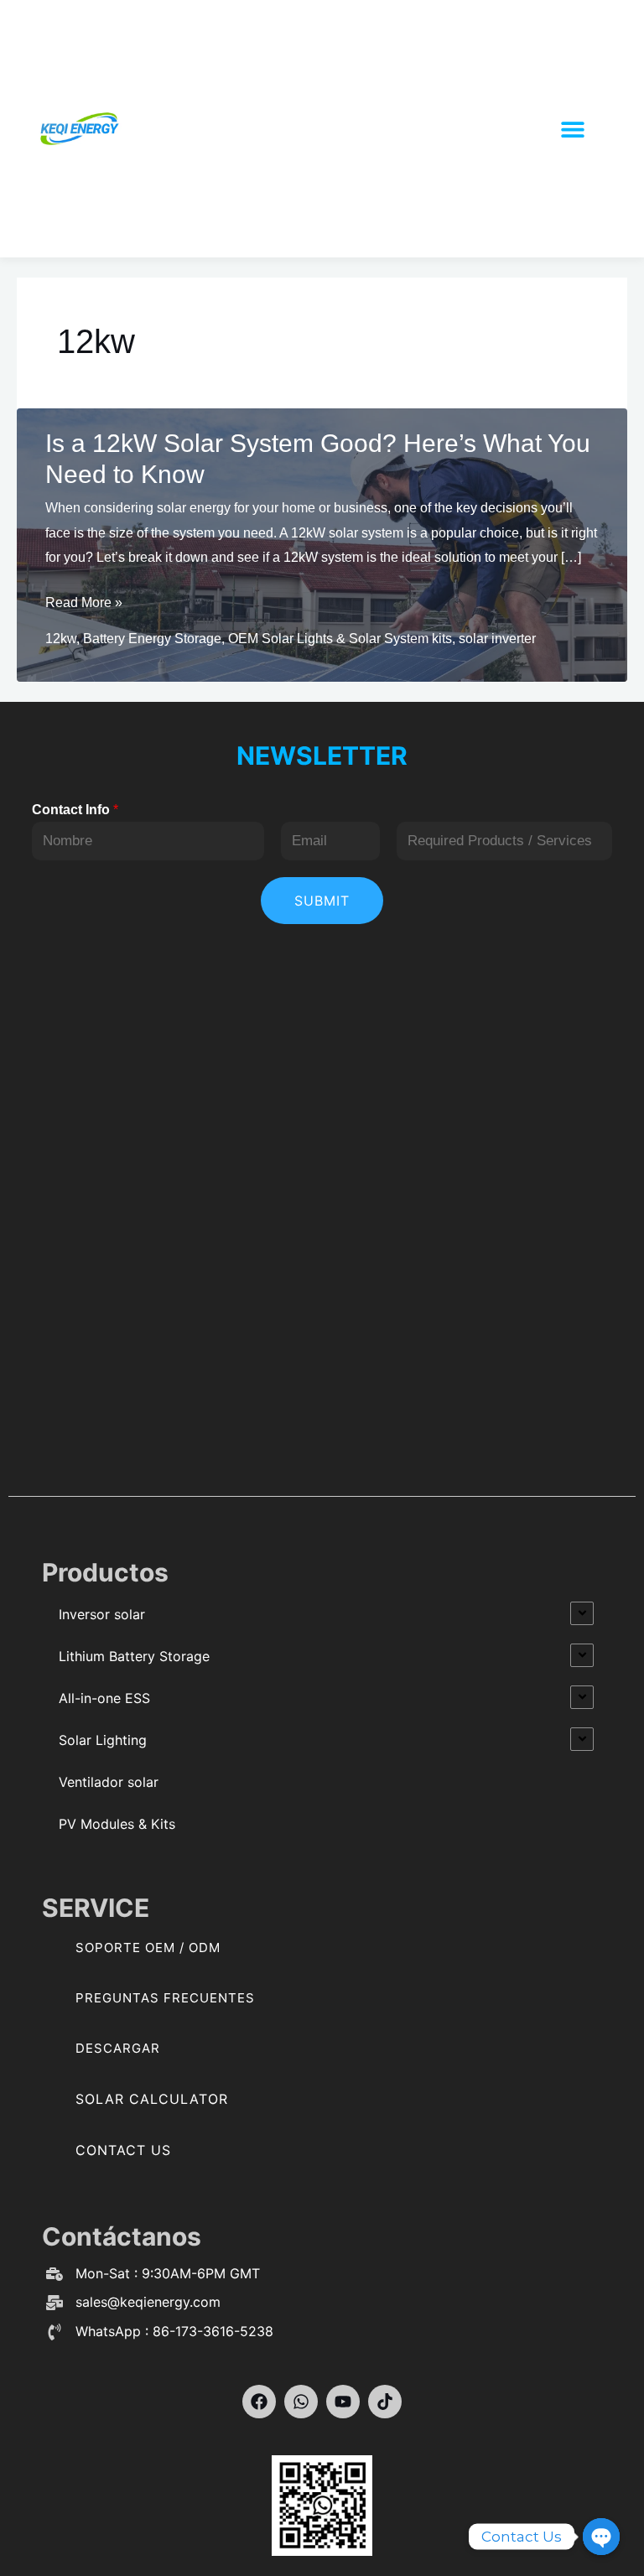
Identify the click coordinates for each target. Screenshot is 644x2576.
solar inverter (497, 639)
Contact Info (75, 810)
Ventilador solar (109, 1782)
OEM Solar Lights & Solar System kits (340, 639)
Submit (322, 901)
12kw (61, 639)
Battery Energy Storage (152, 639)
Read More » (84, 605)
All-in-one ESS (104, 1698)
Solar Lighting (103, 1740)
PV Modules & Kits (117, 1824)
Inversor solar (102, 1614)
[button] (573, 129)
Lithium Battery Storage (134, 1656)
